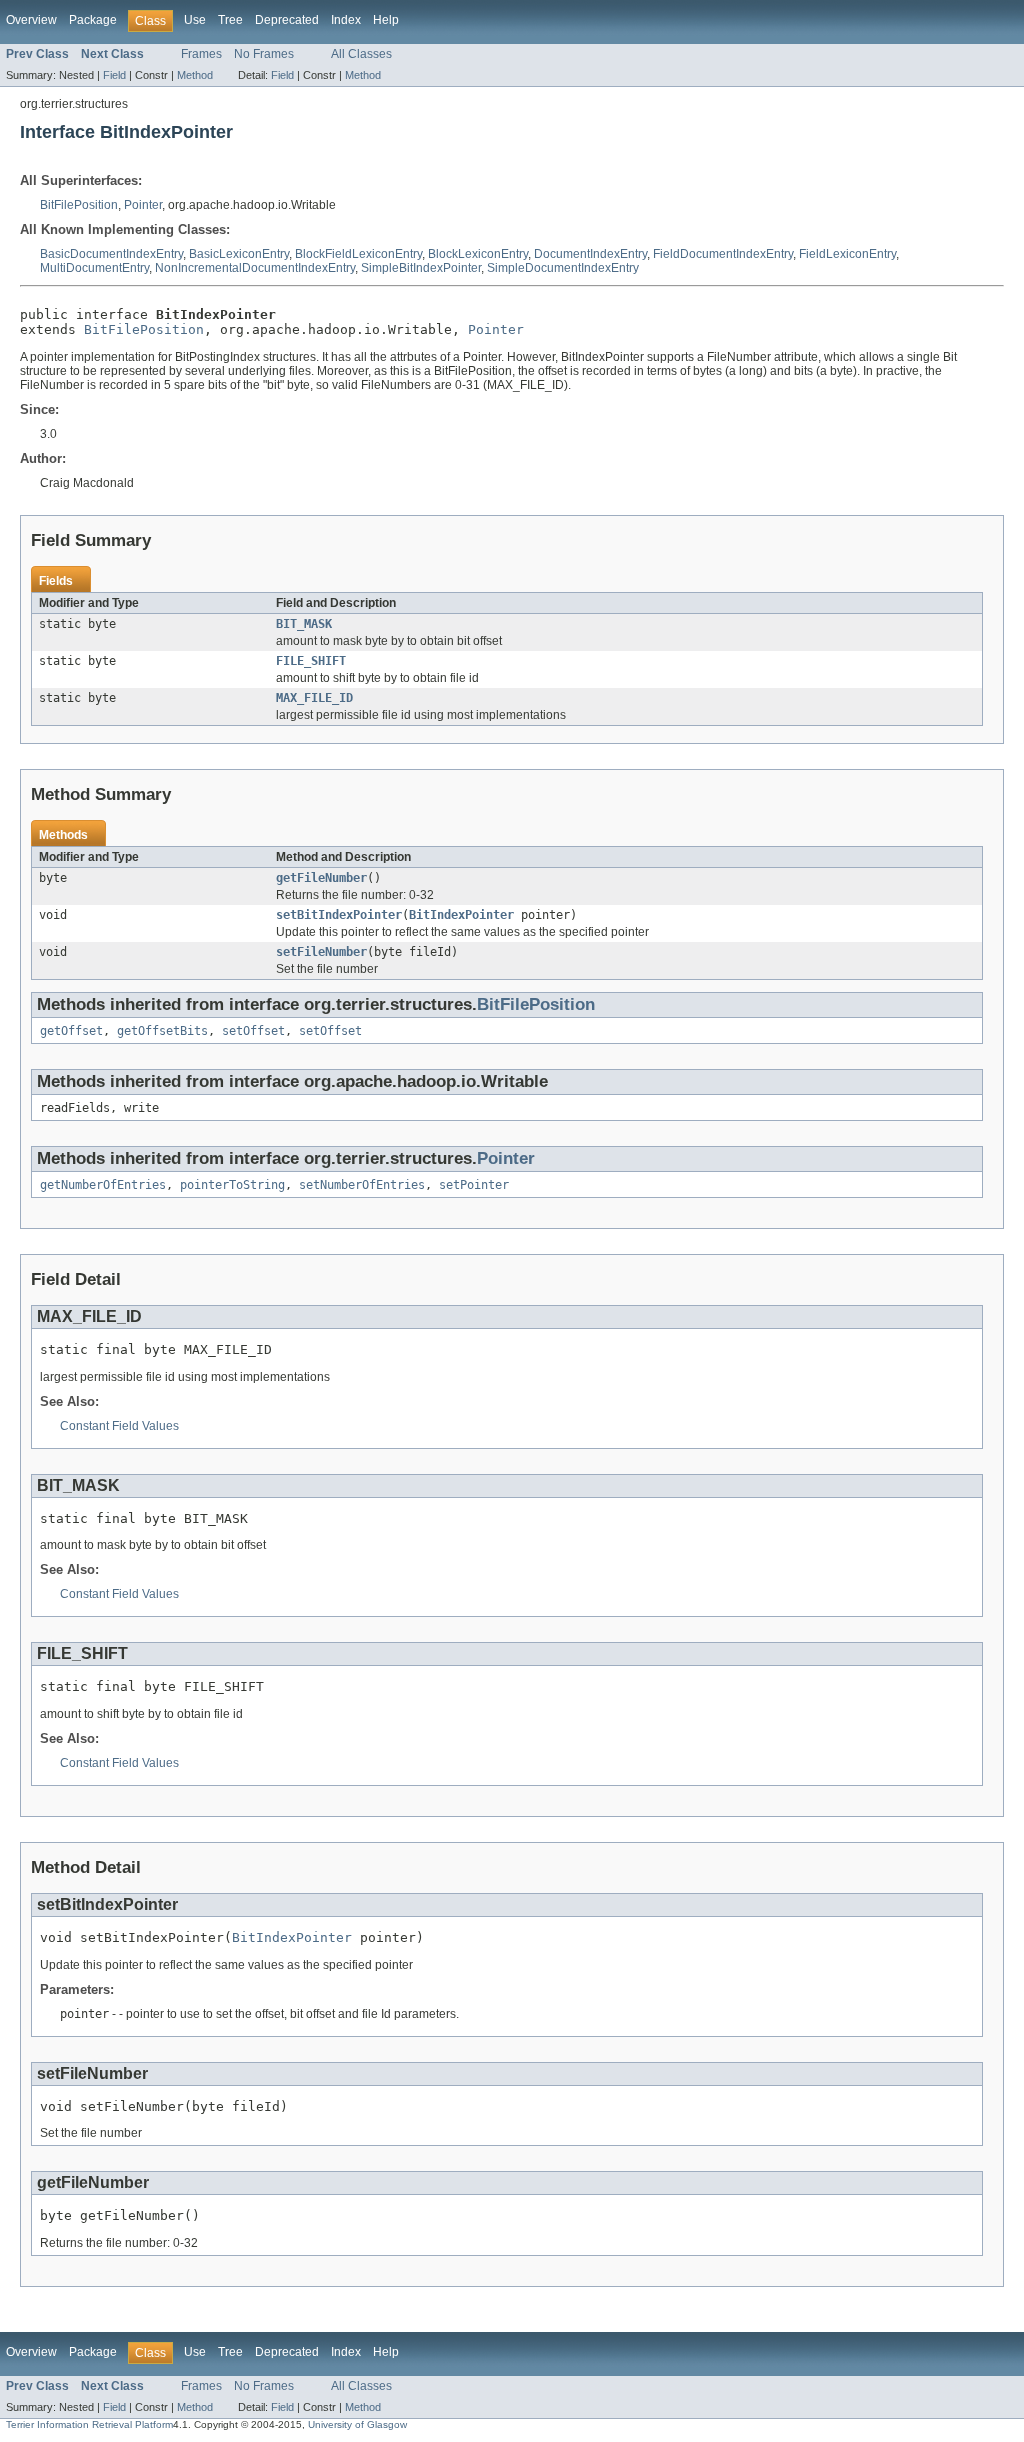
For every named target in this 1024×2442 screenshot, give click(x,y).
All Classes (361, 54)
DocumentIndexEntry (590, 254)
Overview (31, 20)
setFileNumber (321, 952)
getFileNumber (321, 878)
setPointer (474, 1185)
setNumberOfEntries (362, 1185)
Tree (230, 20)
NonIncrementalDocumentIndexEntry (255, 268)
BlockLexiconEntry (478, 254)
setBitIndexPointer (339, 915)
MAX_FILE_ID (314, 698)
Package (93, 20)
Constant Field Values (119, 1426)
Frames (201, 54)
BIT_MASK (304, 624)
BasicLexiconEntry (239, 254)
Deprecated (287, 20)
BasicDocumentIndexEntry (111, 254)
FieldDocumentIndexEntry (723, 254)
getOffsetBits (162, 1031)
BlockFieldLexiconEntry (358, 254)
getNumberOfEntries (103, 1185)
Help (386, 20)
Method (195, 75)
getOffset (71, 1031)
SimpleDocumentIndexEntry (563, 268)
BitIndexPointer (461, 915)
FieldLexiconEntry (847, 254)
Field (114, 75)
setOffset (253, 1031)
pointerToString (232, 1185)
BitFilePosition (79, 205)
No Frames (264, 54)
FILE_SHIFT (311, 661)
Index (346, 20)
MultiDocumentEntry (94, 268)
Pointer (143, 205)
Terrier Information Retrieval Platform (89, 2424)
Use (195, 20)
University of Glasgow (357, 2424)
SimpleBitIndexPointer (421, 268)
